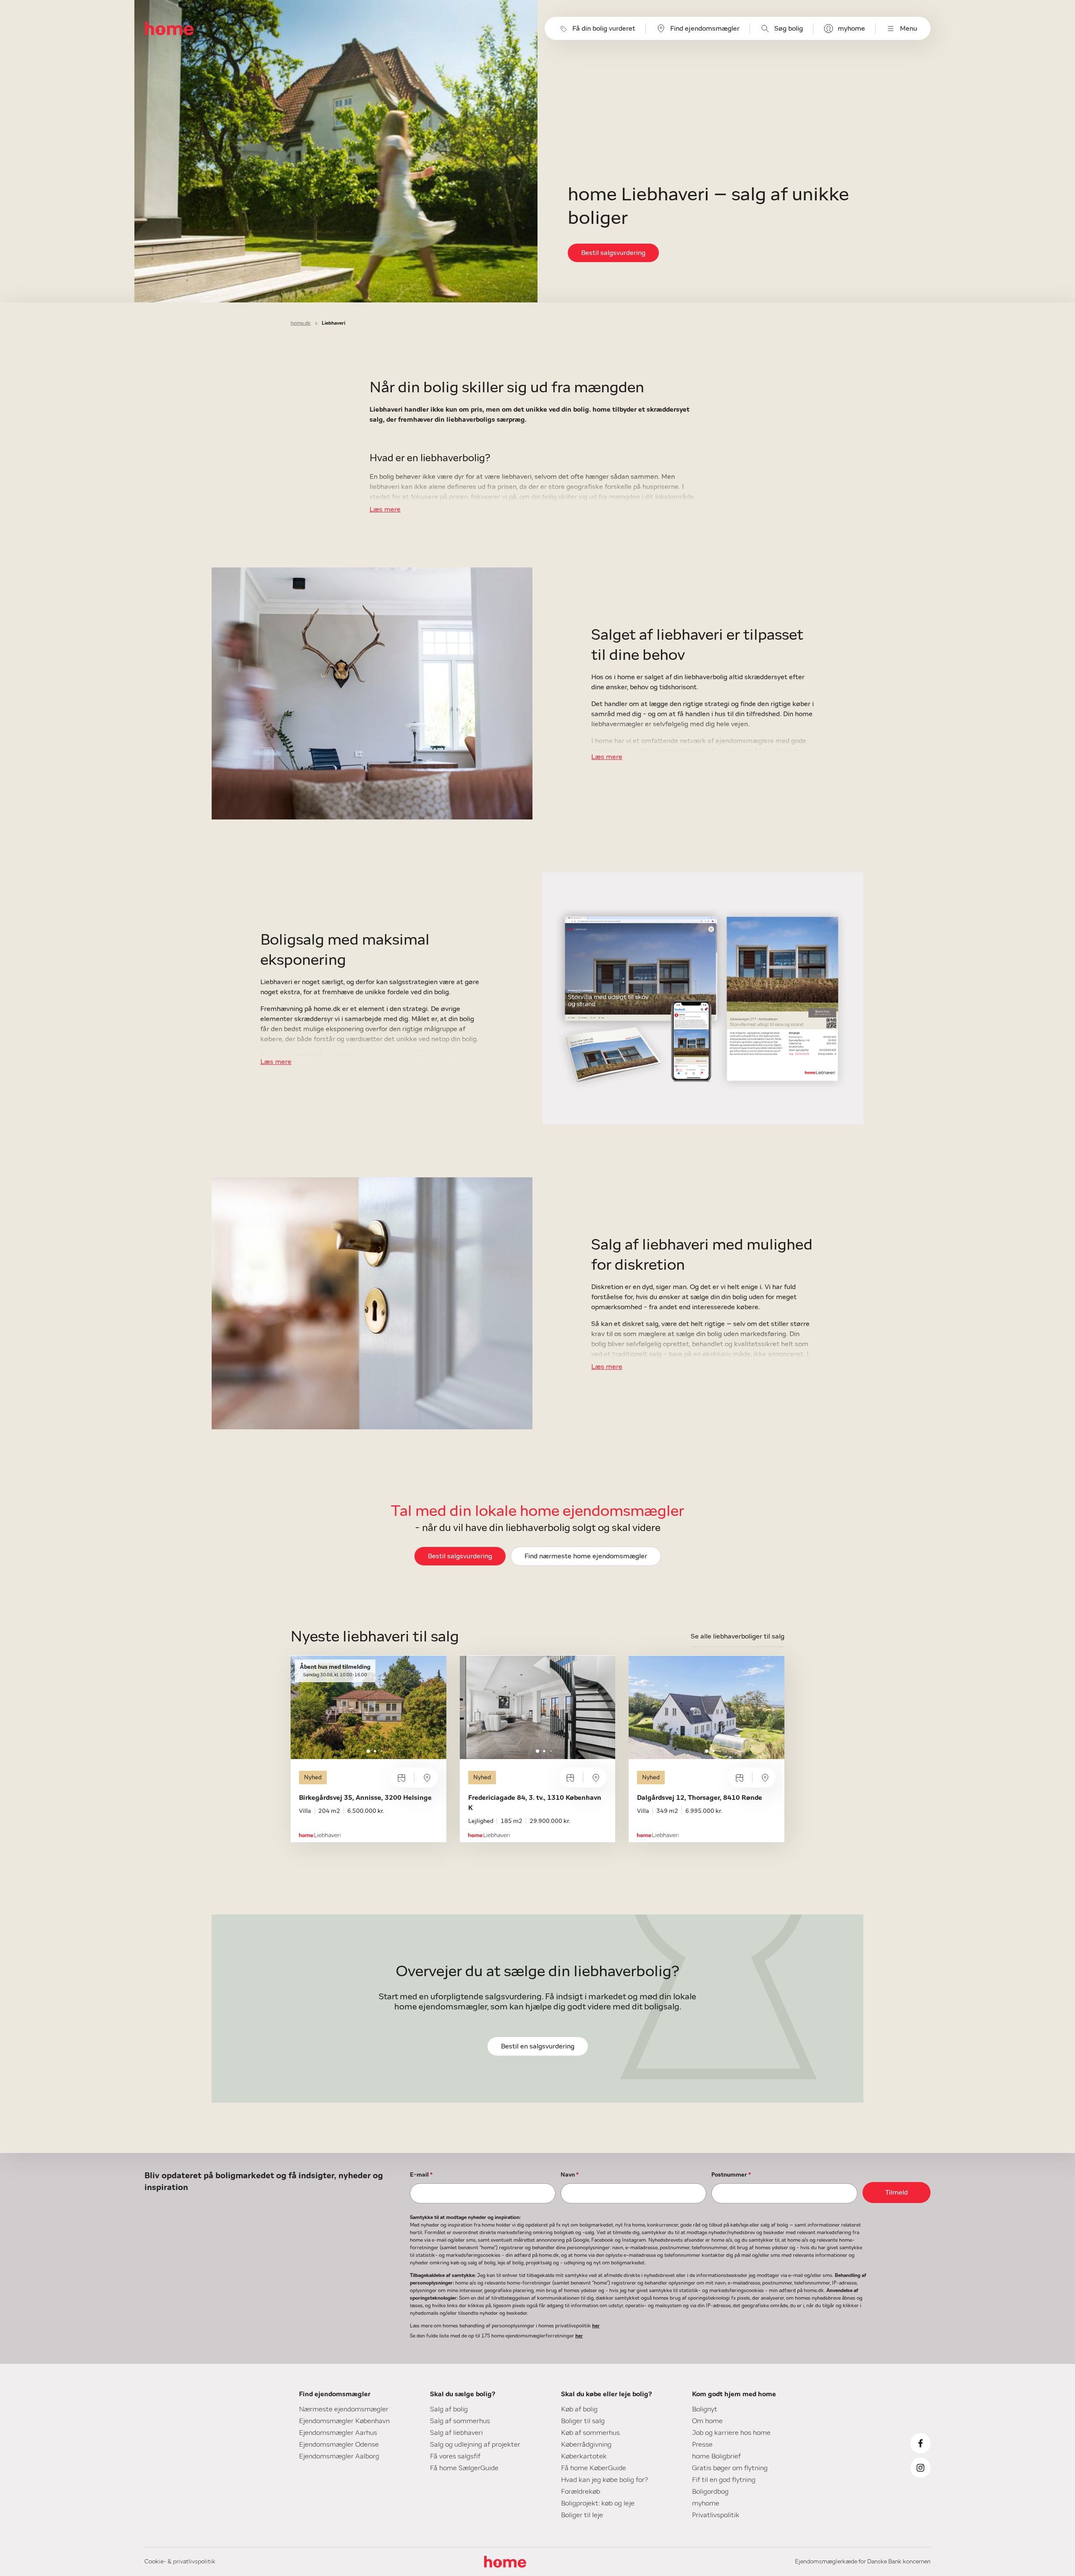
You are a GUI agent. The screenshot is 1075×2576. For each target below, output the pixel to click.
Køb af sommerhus (590, 2433)
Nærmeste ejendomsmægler (344, 2409)
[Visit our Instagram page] (920, 2468)
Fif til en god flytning (724, 2480)
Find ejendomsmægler (705, 29)
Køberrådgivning (586, 2445)
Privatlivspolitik (716, 2515)
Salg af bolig (449, 2409)
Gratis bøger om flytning (730, 2468)
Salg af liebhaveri (456, 2433)
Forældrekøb (581, 2492)
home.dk (301, 323)
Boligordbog (710, 2492)
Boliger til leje (582, 2515)
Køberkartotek (584, 2456)
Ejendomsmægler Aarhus (338, 2433)
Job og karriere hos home (731, 2433)
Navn (570, 2175)
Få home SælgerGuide (464, 2468)
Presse (702, 2445)
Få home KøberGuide (594, 2468)
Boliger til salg (583, 2421)
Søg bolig (789, 29)
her (596, 2326)
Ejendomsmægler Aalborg (339, 2456)
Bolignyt (705, 2409)
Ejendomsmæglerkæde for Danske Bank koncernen (863, 2562)
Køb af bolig (579, 2409)
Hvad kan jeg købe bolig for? (604, 2480)
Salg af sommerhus (460, 2421)
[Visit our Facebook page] (920, 2443)
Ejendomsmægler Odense (339, 2445)
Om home (707, 2421)
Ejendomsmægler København (344, 2421)
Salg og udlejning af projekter (475, 2445)
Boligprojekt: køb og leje (598, 2503)
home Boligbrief (716, 2456)
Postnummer (731, 2175)
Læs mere (385, 509)
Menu (909, 29)
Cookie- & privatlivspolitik (180, 2562)
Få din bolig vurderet (604, 29)
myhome (851, 29)
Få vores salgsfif (455, 2456)
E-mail (421, 2175)
